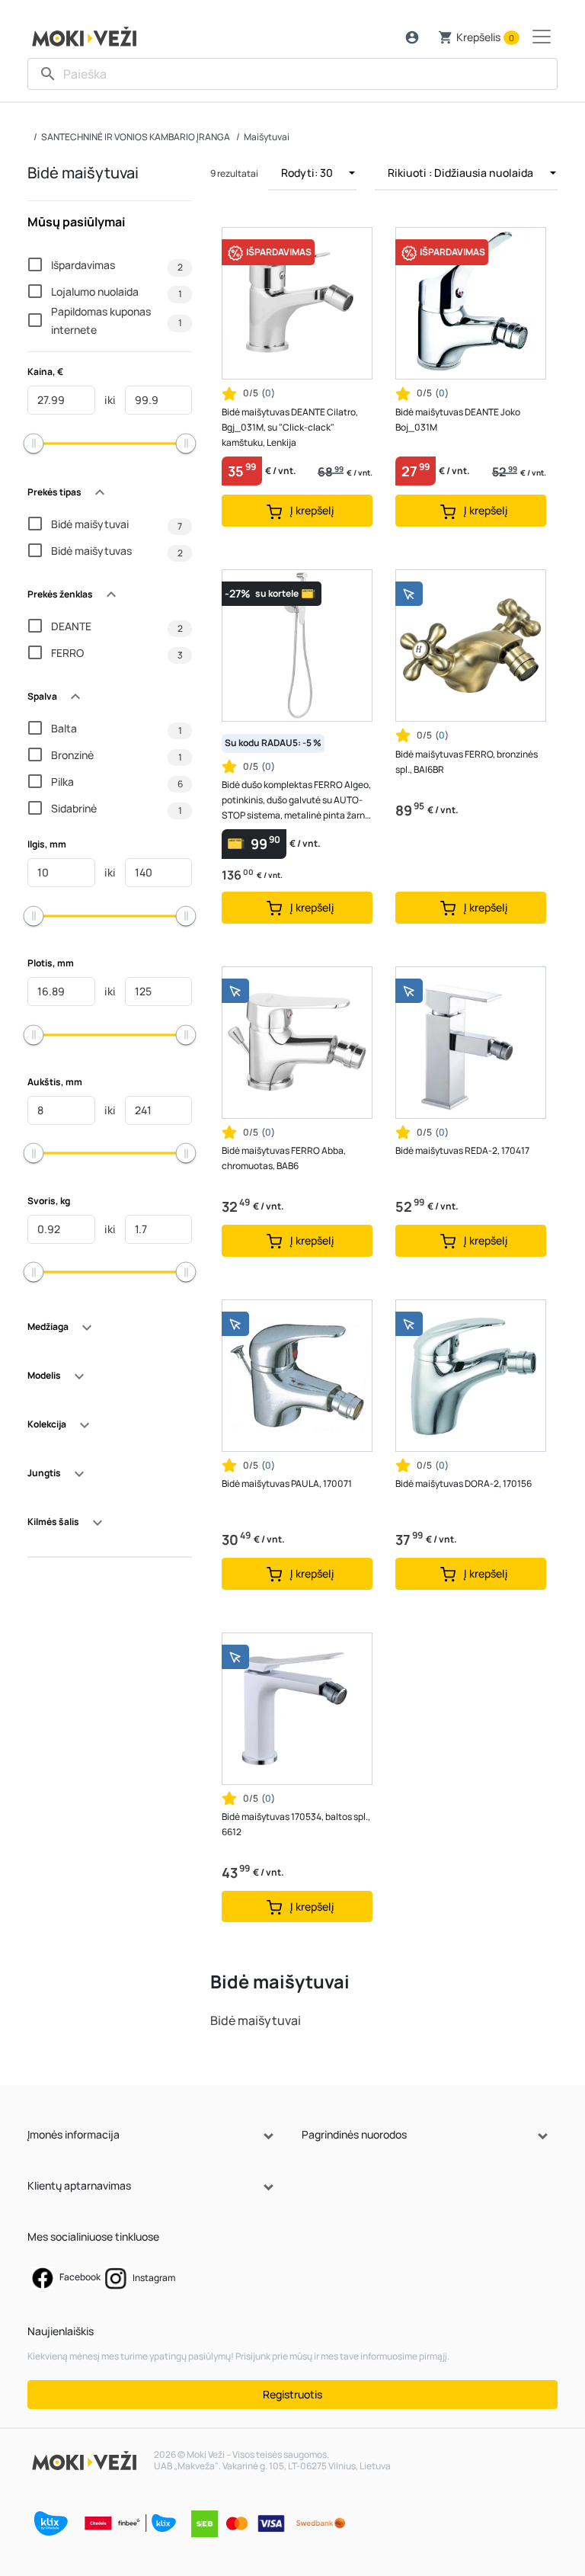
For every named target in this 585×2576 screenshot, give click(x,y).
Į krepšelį (311, 510)
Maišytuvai (267, 137)
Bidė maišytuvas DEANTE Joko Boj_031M (458, 420)
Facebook (79, 2277)
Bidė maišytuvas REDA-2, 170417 (462, 1150)
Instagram (153, 2278)
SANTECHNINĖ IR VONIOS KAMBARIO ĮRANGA (136, 137)
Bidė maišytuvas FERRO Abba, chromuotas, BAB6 (284, 1158)
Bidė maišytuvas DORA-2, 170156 (464, 1483)
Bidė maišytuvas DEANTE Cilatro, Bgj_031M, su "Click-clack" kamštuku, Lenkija (290, 427)
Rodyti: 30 (308, 173)
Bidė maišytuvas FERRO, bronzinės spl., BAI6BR (467, 762)
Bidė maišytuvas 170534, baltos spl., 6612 (296, 1824)
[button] (412, 37)
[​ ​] (292, 74)
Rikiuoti (460, 173)
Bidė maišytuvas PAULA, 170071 (287, 1483)
